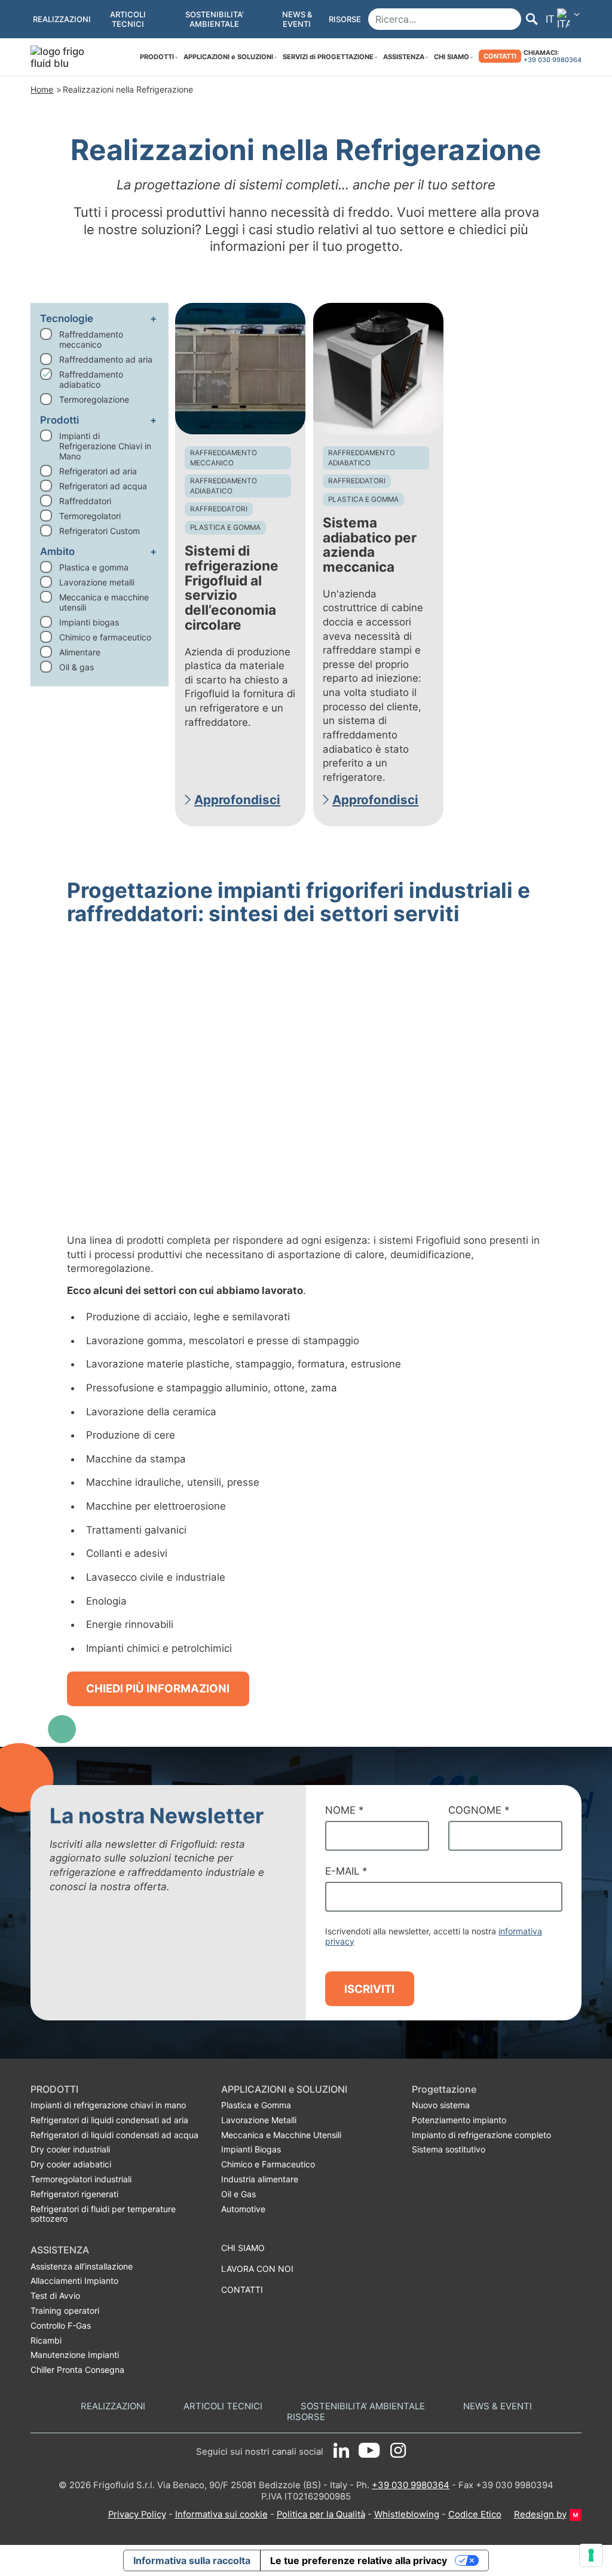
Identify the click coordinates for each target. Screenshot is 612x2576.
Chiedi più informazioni (158, 1688)
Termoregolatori (90, 516)
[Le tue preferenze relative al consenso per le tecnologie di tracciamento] (591, 2555)
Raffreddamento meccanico (91, 339)
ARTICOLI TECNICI (223, 2407)
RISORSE (306, 2417)
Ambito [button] (57, 551)
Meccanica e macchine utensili (104, 602)
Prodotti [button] (59, 420)
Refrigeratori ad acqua (103, 486)
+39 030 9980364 (553, 60)
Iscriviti (369, 1989)
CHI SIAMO (452, 57)
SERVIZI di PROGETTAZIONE (328, 57)
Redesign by (540, 2514)
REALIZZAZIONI (113, 2407)
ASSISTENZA (404, 57)
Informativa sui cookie (221, 2514)
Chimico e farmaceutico (105, 637)
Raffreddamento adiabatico (91, 379)
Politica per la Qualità (321, 2514)
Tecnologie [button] (67, 318)
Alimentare (80, 652)
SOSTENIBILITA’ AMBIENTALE (363, 2407)
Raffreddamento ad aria (106, 359)
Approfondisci (237, 800)
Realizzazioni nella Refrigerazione (128, 89)
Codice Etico (475, 2514)
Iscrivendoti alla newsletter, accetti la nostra (434, 1936)
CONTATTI (500, 56)
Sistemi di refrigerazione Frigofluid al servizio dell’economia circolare (232, 588)
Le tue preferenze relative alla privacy (359, 2560)
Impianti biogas (89, 622)
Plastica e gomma (94, 567)
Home (42, 89)
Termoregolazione (94, 399)
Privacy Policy (137, 2514)
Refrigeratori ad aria (98, 471)
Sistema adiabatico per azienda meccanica (370, 545)
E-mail (346, 1871)
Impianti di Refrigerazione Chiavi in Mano (105, 446)
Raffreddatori (85, 501)
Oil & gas (76, 667)
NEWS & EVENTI (498, 2407)
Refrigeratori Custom (100, 531)
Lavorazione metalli (97, 582)
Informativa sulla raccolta (192, 2560)
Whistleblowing (407, 2514)
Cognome (479, 1810)
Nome (344, 1810)
